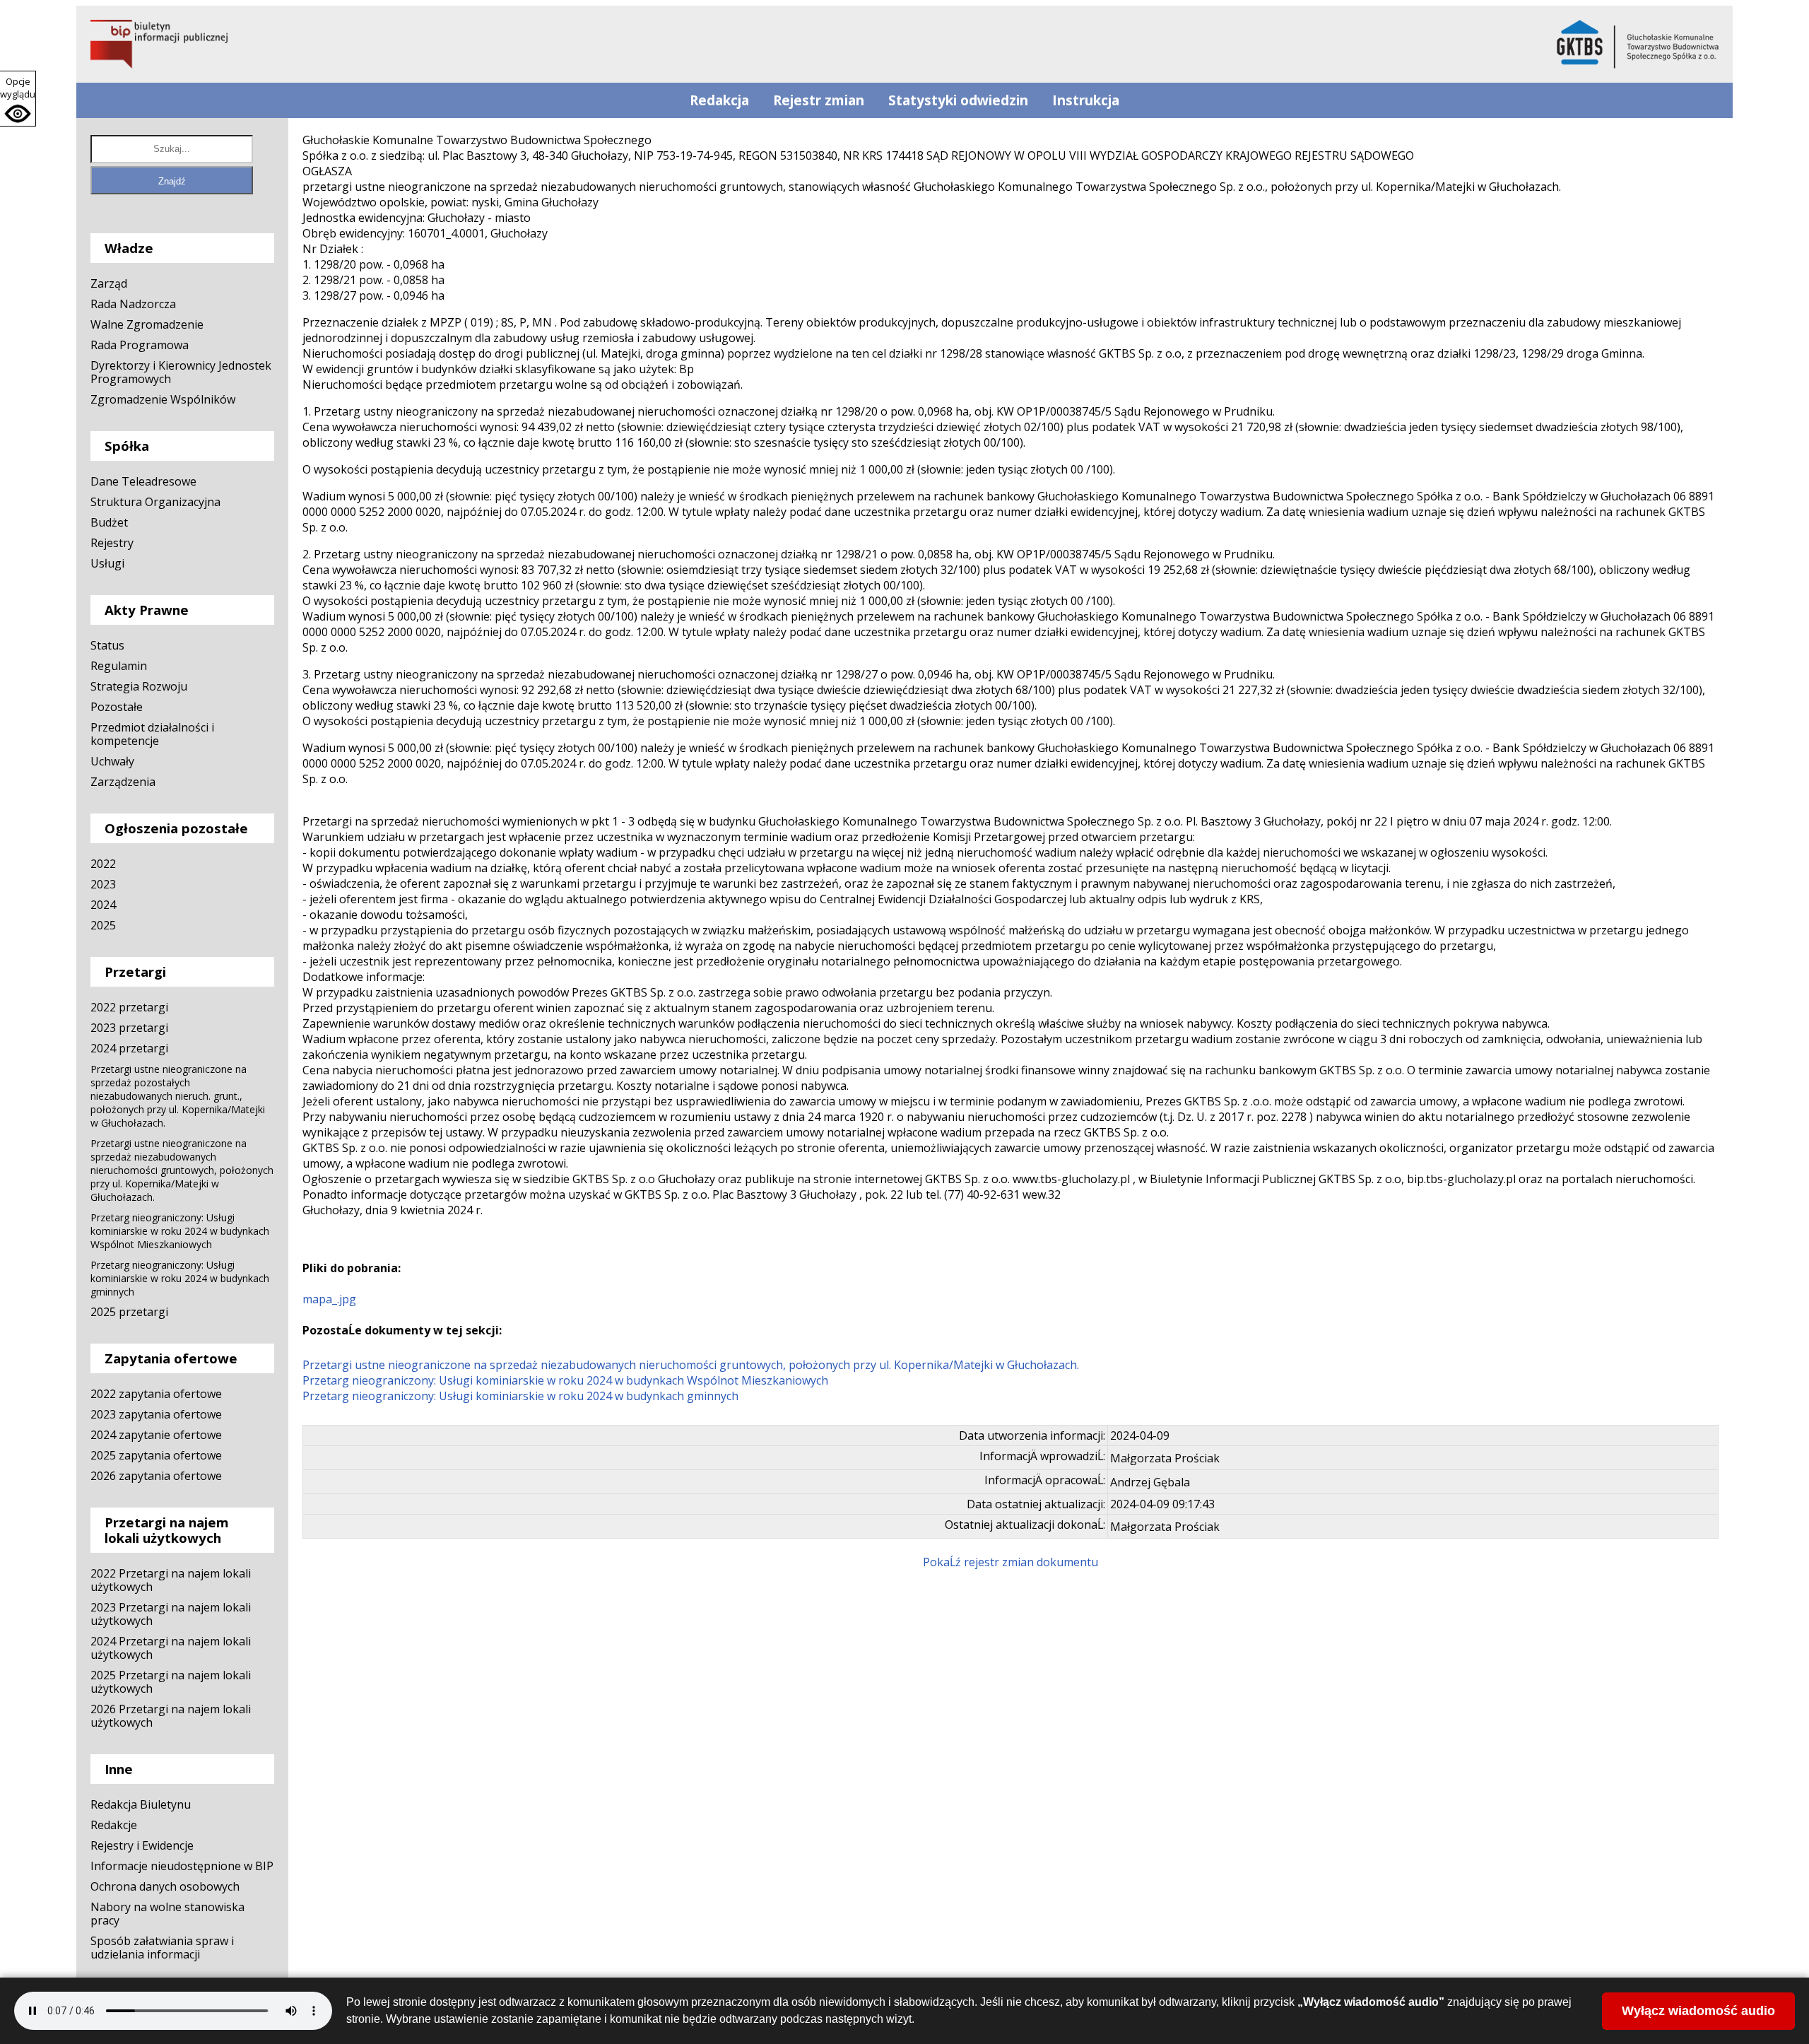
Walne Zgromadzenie (147, 324)
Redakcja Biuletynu (141, 1804)
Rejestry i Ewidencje (142, 1845)
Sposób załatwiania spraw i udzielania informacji (162, 1948)
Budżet (109, 522)
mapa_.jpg (329, 1299)
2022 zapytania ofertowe (156, 1394)
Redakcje (114, 1825)
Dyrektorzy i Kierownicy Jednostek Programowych (181, 372)
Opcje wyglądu (18, 88)
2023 (103, 884)
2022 (103, 864)
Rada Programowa (140, 345)
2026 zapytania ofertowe (156, 1476)
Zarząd (109, 283)
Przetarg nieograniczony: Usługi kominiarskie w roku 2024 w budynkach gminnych (180, 1278)
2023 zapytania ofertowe (156, 1414)
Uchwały (112, 761)
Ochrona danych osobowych (165, 1886)
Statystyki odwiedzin (958, 100)
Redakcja (719, 100)
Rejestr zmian (819, 100)
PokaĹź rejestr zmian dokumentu (1010, 1562)
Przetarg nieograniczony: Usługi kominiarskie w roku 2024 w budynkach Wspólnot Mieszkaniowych (180, 1231)
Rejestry (112, 543)
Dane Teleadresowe (143, 481)
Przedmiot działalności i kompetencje (152, 734)
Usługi (107, 563)
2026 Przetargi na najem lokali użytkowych (171, 1716)
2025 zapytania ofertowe (156, 1455)
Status (107, 645)
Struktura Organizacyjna (155, 502)
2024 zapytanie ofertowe (156, 1435)
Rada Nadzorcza (133, 304)
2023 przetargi (129, 1028)
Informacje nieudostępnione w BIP (182, 1866)
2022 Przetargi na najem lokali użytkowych (171, 1580)
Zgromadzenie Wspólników (163, 399)
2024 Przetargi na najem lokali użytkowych (171, 1648)
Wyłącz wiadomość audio (1698, 2011)
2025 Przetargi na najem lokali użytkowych (171, 1682)
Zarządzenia (123, 782)
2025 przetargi (129, 1312)
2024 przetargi (129, 1048)
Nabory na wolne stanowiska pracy (167, 1914)
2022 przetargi (129, 1007)
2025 (103, 925)
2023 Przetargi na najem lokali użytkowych (171, 1614)
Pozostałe (117, 707)
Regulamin (119, 666)
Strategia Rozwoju (139, 686)
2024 (103, 905)
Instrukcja (1086, 100)
